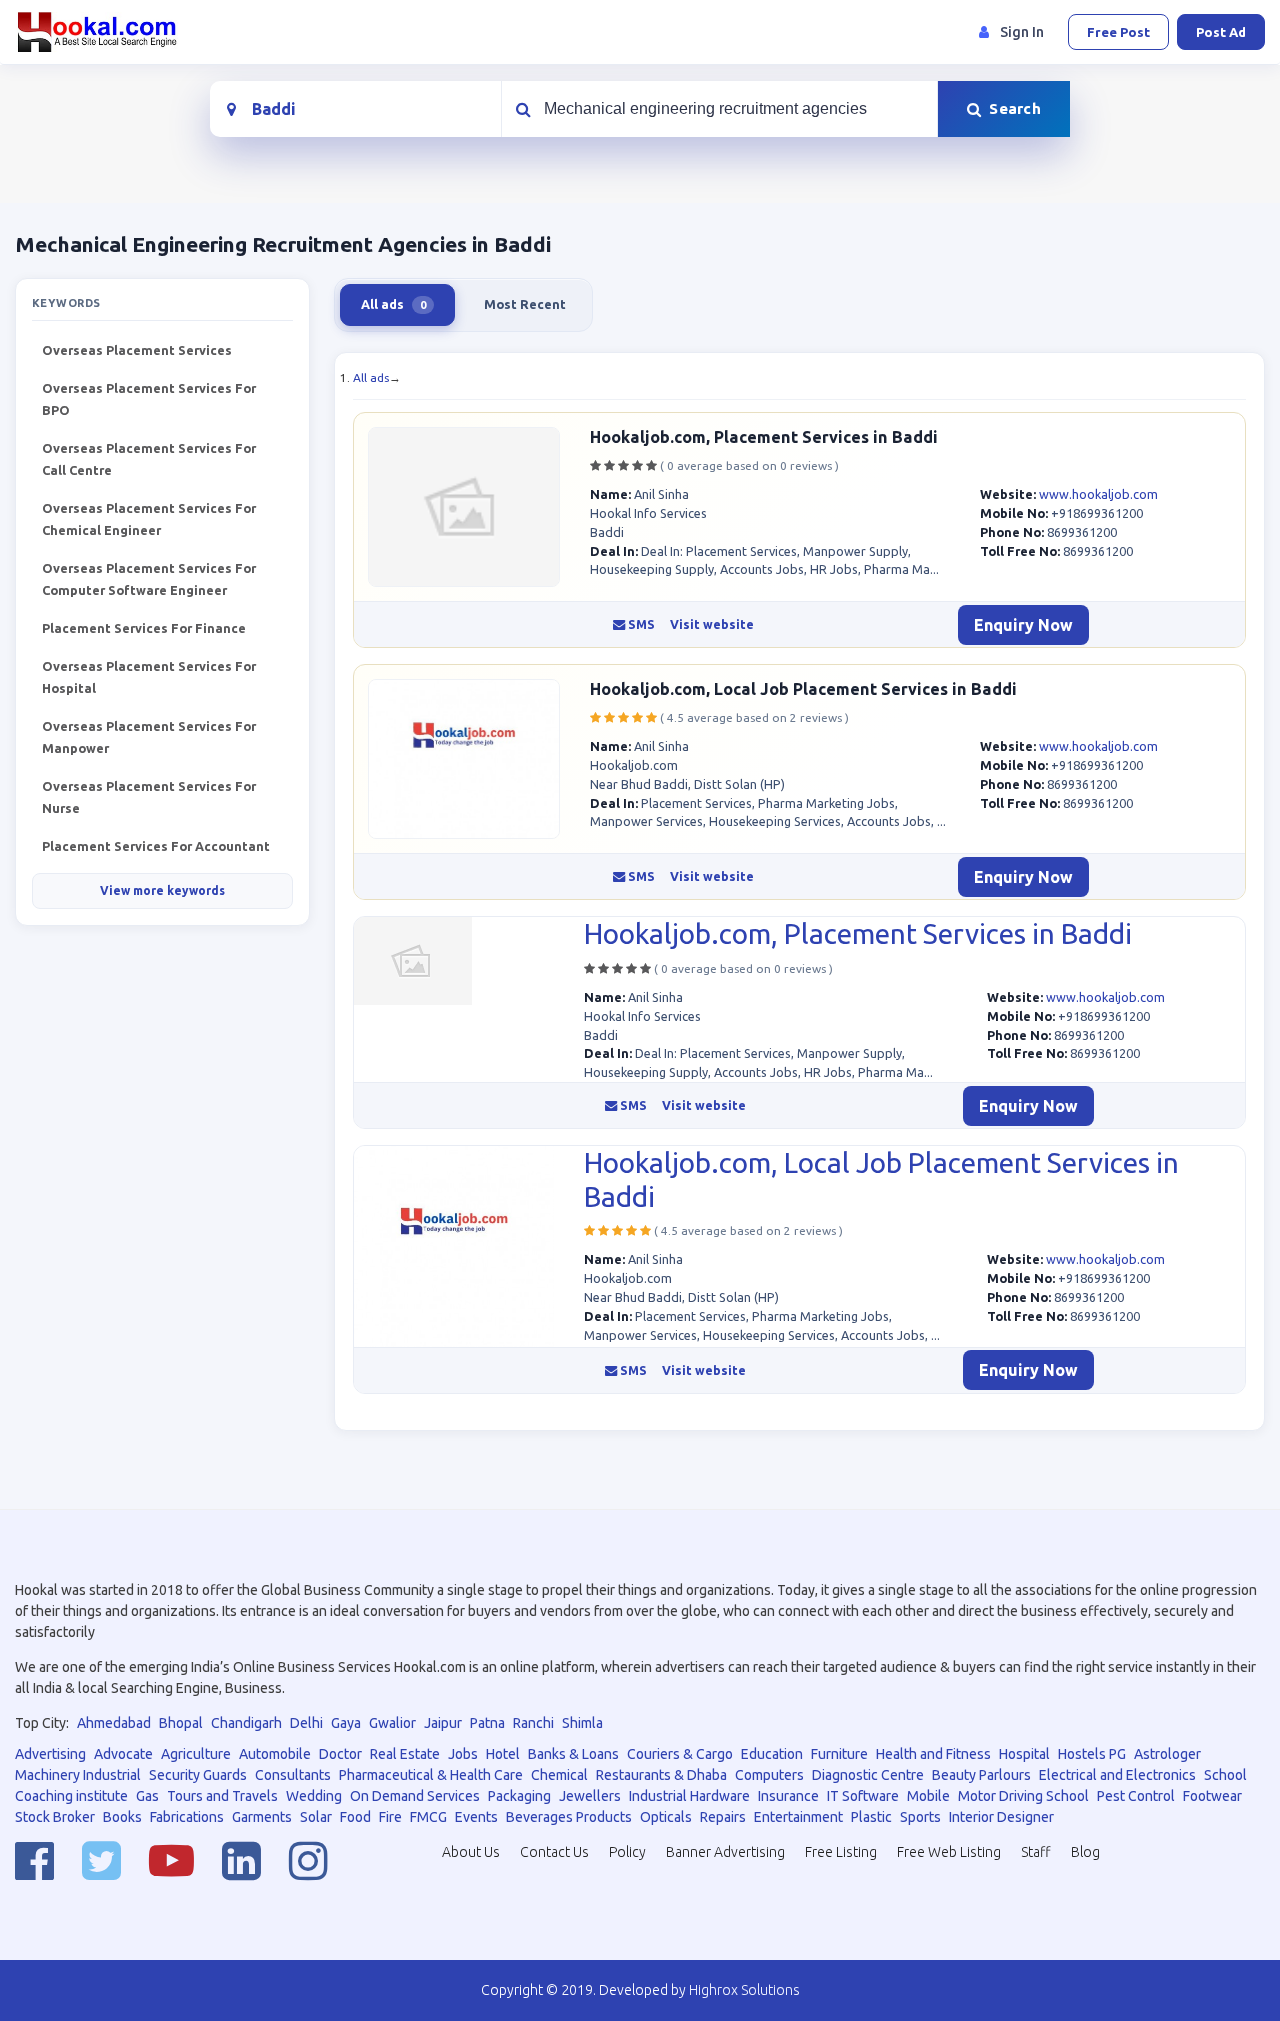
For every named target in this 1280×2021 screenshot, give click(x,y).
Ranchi (533, 1723)
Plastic (871, 1817)
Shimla (582, 1723)
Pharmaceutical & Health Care (431, 1775)
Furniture (839, 1754)
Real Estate (405, 1754)
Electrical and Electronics (1117, 1775)
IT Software (863, 1796)
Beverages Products (569, 1817)
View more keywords (162, 890)
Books (122, 1817)
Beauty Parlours (981, 1775)
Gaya (346, 1723)
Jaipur (443, 1723)
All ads (371, 377)
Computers (769, 1775)
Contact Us (554, 1852)
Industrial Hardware (689, 1796)
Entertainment (798, 1817)
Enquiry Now (1023, 625)
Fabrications (187, 1817)
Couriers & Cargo (680, 1754)
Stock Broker (55, 1817)
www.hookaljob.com (1098, 494)
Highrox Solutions (744, 1990)
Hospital (1024, 1754)
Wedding (314, 1796)
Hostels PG (1092, 1754)
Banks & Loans (573, 1754)
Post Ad (1221, 32)
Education (772, 1754)
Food (355, 1817)
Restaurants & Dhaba (661, 1775)
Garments (262, 1817)
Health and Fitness (933, 1754)
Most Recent (525, 304)
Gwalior (392, 1723)
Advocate (123, 1754)
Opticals (666, 1817)
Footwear (1212, 1796)
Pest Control (1136, 1796)
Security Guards (198, 1775)
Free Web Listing (949, 1852)
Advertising (50, 1754)
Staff (1036, 1852)
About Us (471, 1852)
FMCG (428, 1817)
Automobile (275, 1754)
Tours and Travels (222, 1796)
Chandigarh (246, 1723)
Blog (1085, 1852)
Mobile (928, 1796)
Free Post (1118, 32)
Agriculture (196, 1754)
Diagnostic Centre (868, 1775)
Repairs (723, 1817)
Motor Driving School (1023, 1796)
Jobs (463, 1754)
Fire (390, 1817)
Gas (147, 1796)
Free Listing (841, 1852)
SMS (640, 624)
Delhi (306, 1723)
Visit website (712, 624)
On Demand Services (415, 1796)
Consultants (293, 1775)
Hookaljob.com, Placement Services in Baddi (764, 437)
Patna (487, 1723)
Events (476, 1817)
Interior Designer (1001, 1817)
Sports (920, 1817)
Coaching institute (71, 1796)
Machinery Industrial (78, 1775)
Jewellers (590, 1796)
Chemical (559, 1775)
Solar (316, 1817)
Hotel (503, 1754)
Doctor (340, 1754)
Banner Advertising (725, 1852)
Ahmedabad (114, 1723)
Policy (627, 1852)
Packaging (519, 1796)
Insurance (788, 1796)
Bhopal (181, 1723)
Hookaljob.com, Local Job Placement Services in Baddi (803, 689)
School (1225, 1775)
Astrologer (1167, 1754)
